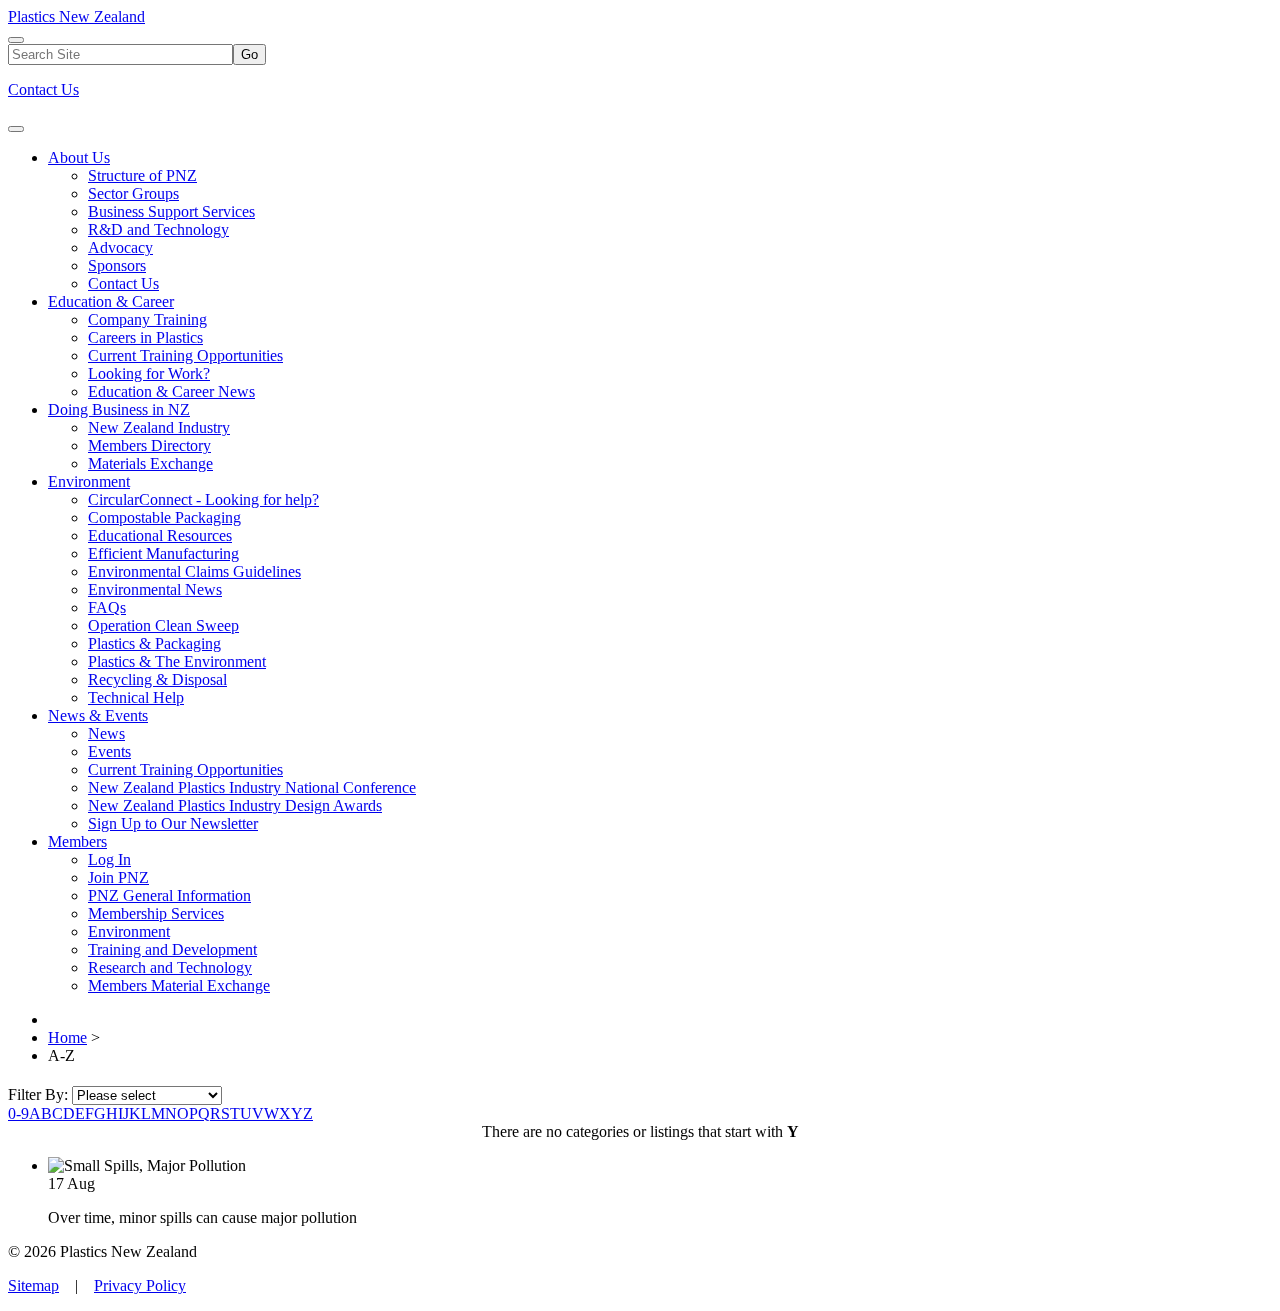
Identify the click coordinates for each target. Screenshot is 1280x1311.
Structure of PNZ (142, 175)
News (106, 733)
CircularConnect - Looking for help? (203, 499)
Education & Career (111, 301)
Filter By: (40, 1094)
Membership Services (156, 913)
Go (249, 54)
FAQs (107, 607)
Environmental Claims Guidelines (194, 571)
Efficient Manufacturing (163, 553)
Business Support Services (171, 211)
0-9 (18, 1113)
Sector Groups (133, 193)
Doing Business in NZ (119, 409)
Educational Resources (160, 535)
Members (77, 841)
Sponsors (117, 265)
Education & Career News (171, 391)
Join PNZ (118, 877)
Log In (109, 859)
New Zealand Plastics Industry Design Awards (235, 805)
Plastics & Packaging (154, 643)
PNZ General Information (169, 895)
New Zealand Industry (159, 427)
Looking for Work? (149, 373)
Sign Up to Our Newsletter (173, 823)
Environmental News (155, 589)
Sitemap (33, 1285)
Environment (89, 481)
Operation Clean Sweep (163, 625)
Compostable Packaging (164, 517)
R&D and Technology (158, 229)
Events (109, 751)
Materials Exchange (150, 463)
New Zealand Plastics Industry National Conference (252, 787)
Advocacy (120, 247)
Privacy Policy (140, 1285)
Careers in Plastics (145, 337)
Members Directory (149, 445)
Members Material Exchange (179, 985)
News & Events (98, 715)
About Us (79, 157)
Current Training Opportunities (185, 355)
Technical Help (136, 697)
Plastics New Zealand (76, 16)
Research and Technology (170, 967)
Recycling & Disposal (157, 679)
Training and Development (172, 949)
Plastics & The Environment (177, 661)
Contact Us (43, 89)
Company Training (147, 319)
